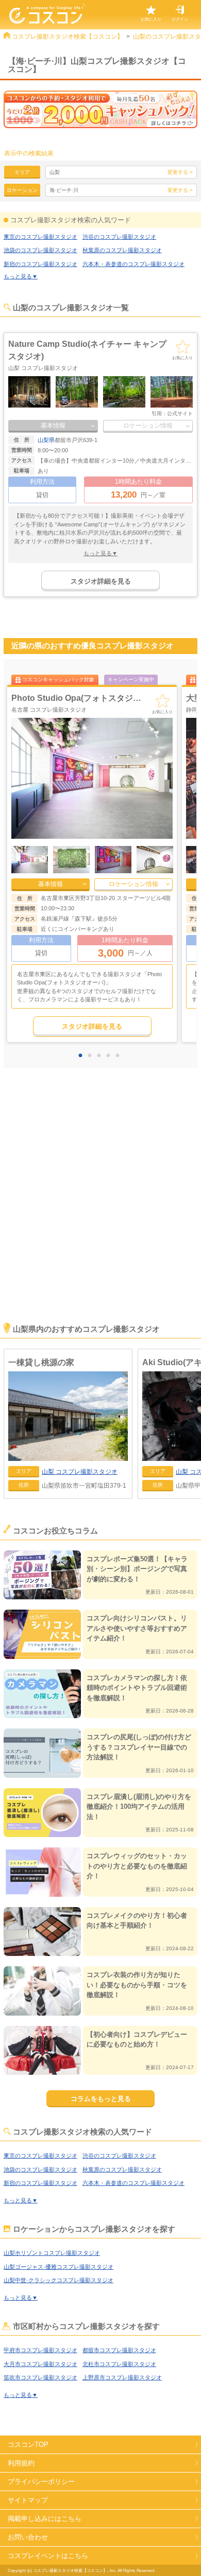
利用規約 (21, 2463)
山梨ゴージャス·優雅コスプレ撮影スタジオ (58, 2267)
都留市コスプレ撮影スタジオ (119, 2350)
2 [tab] (92, 1056)
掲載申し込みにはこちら (45, 2519)
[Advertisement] (100, 1209)
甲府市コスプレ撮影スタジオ (40, 2350)
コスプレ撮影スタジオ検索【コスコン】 (68, 37)
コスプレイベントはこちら (48, 2556)
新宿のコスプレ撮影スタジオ (40, 264)
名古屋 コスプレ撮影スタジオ (49, 710)
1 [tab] (83, 1056)
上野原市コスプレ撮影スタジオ (122, 2377)
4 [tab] (111, 1056)
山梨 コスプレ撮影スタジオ (43, 368)
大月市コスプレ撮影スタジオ (40, 2364)
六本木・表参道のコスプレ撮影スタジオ (133, 264)
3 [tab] (102, 1056)
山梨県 (46, 440)
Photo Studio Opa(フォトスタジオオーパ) (90, 698)
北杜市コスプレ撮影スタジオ (119, 2364)
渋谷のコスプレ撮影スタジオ (119, 237)
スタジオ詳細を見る (101, 581)
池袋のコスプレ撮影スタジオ (40, 250)
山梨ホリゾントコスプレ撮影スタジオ (52, 2253)
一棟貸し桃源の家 (41, 1362)
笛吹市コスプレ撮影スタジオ (40, 2377)
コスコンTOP (28, 2445)
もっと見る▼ (21, 276)
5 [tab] (120, 1056)
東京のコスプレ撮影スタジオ (40, 237)
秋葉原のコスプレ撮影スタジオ (122, 250)
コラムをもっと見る (101, 2099)
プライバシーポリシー (41, 2482)
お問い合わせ (28, 2537)
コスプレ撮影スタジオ (80, 1472)
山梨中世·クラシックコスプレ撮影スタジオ (58, 2280)
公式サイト (180, 413)
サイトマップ (28, 2500)
